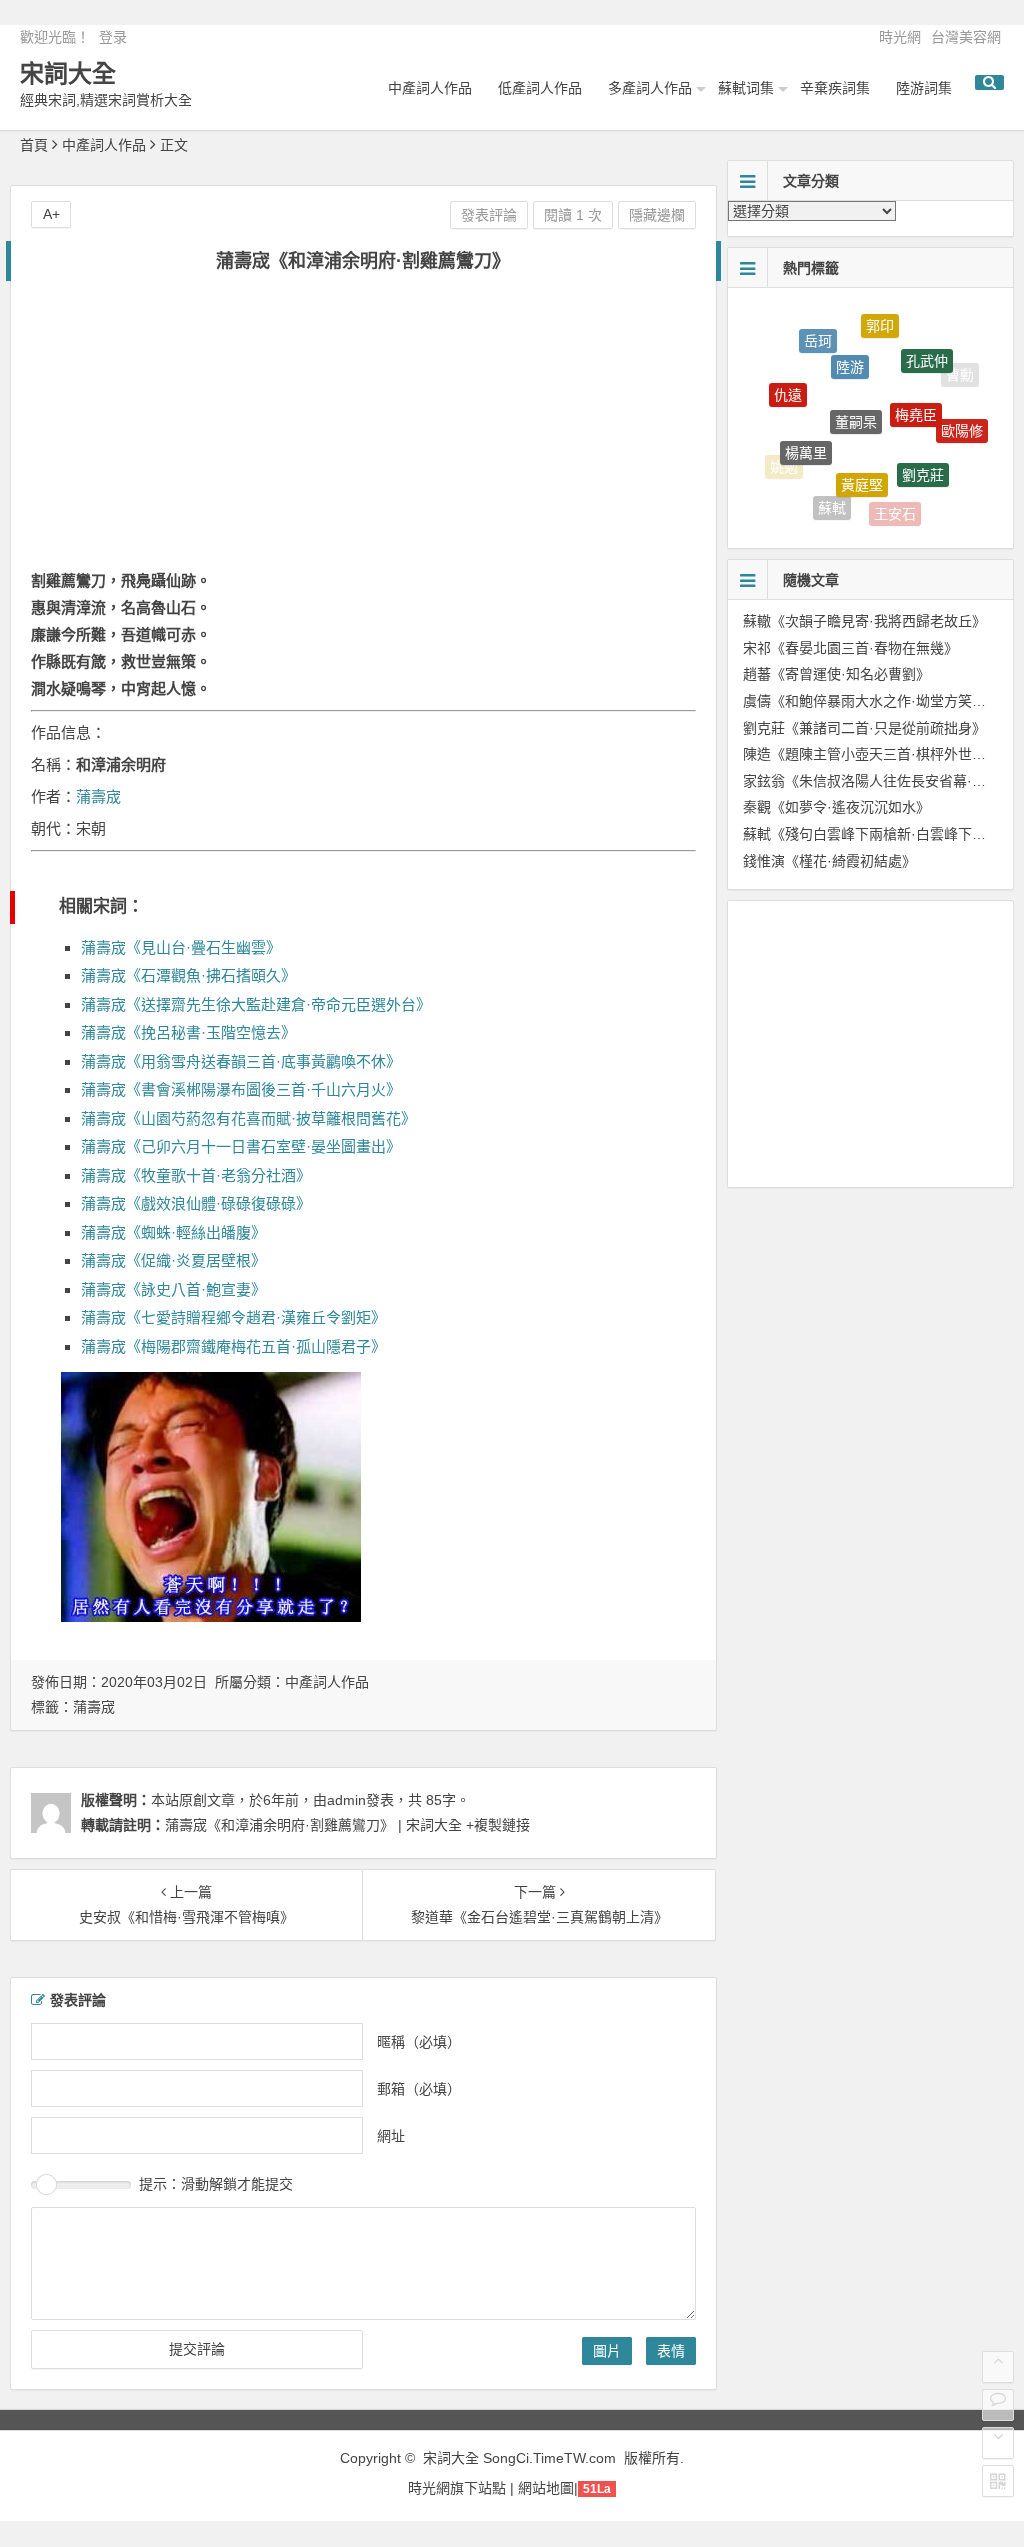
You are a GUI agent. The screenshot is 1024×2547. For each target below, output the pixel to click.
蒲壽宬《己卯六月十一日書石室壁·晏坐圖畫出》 (241, 1146)
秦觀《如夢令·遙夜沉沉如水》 (836, 807)
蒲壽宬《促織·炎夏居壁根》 (173, 1260)
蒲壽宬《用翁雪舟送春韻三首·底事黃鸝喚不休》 (241, 1061)
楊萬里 (806, 426)
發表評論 (489, 215)
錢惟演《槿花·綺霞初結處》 (829, 861)
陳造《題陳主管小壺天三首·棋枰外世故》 (871, 754)
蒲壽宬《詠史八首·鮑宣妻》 (173, 1289)
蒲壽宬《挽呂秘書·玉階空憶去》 (188, 1032)
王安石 (895, 503)
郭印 (880, 319)
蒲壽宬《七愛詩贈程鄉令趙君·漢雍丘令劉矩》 (233, 1317)
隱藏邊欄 (657, 215)
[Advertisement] (363, 432)
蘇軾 (832, 496)
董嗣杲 (856, 386)
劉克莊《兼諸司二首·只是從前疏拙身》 (864, 728)
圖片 (607, 2351)
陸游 (850, 341)
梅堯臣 (916, 384)
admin (346, 1800)
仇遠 (788, 378)
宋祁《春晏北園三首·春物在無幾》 (850, 648)
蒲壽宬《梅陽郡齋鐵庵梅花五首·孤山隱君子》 (233, 1346)
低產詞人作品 (540, 88)
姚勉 (784, 461)
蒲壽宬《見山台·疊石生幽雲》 (181, 947)
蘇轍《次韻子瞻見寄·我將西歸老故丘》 (864, 621)
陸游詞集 (924, 88)
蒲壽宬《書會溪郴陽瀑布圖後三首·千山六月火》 (241, 1089)
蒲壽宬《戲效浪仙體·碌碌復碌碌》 (196, 1203)
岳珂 (818, 333)
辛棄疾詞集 (835, 88)
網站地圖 (546, 2488)
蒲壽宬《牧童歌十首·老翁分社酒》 (196, 1175)
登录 (113, 37)
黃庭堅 (862, 454)
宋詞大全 (68, 73)
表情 (671, 2351)
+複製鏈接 (496, 1825)
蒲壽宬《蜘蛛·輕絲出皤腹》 (173, 1232)
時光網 (900, 37)
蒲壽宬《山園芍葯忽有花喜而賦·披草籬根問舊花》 (248, 1118)
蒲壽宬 (98, 796)
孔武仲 (927, 344)
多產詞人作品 (650, 88)
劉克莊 (923, 449)
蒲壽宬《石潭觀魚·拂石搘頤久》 (188, 975)
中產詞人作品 (430, 88)
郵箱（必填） (419, 2088)
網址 (391, 2135)
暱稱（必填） (419, 2041)
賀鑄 (947, 480)
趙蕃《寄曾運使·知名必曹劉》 (836, 674)
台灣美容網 (966, 37)
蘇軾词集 (746, 88)
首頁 (34, 145)
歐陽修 (962, 416)
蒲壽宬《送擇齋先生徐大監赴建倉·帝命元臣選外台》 (256, 1004)
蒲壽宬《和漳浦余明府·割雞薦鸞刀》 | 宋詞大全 (313, 1825)
